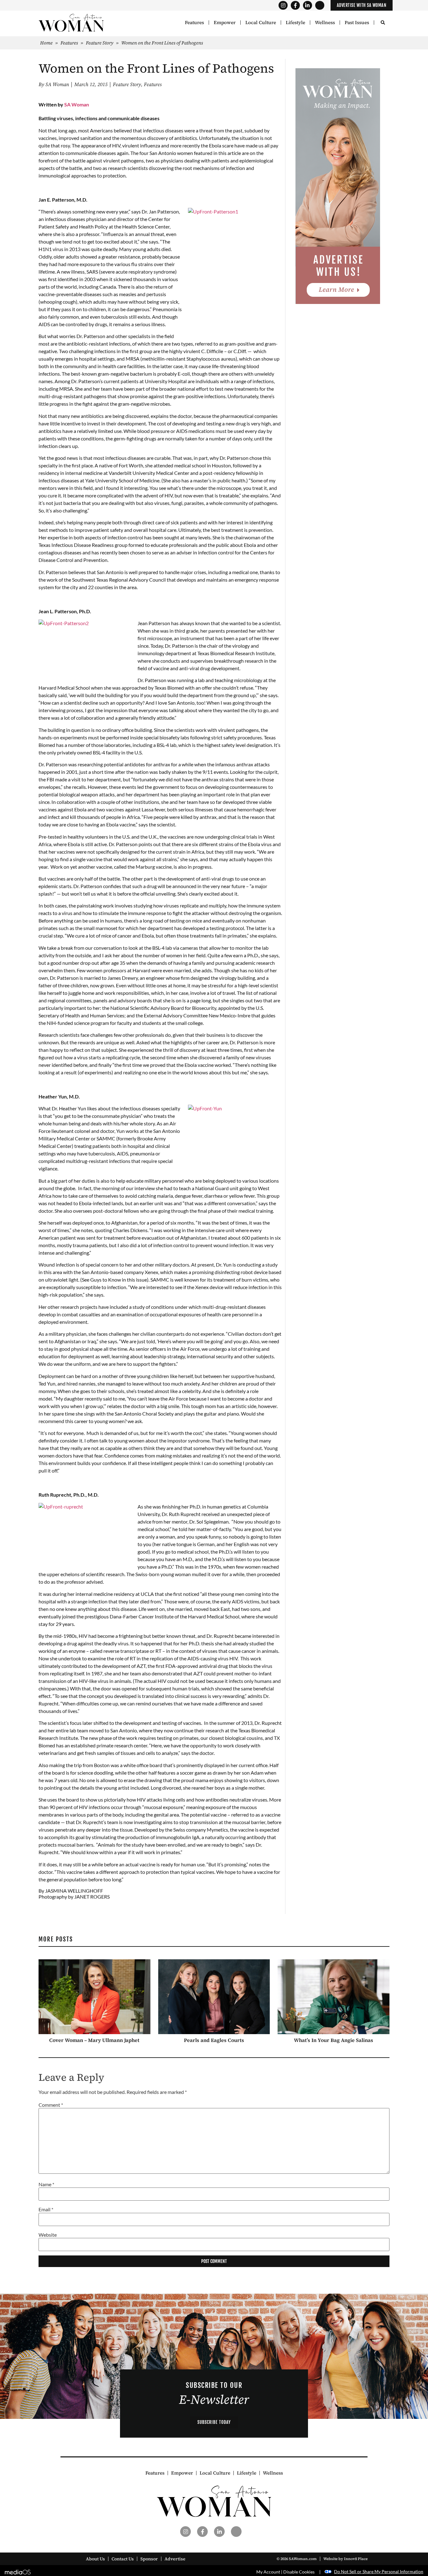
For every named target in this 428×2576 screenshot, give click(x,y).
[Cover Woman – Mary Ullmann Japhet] (94, 1997)
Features (194, 23)
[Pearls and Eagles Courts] (214, 1997)
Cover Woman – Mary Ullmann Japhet (94, 2040)
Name (46, 2184)
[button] (383, 23)
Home (46, 43)
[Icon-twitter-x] (320, 5)
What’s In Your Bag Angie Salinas (334, 2040)
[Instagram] (283, 5)
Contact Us (123, 2559)
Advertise (175, 2559)
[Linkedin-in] (308, 5)
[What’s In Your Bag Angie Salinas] (334, 1997)
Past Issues (357, 23)
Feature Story (100, 43)
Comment (51, 2105)
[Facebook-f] (295, 5)
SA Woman (77, 104)
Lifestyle (295, 23)
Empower (225, 23)
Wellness (325, 23)
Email (46, 2210)
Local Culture (261, 23)
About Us (95, 2559)
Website (48, 2235)
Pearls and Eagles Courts (214, 2040)
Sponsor (149, 2559)
